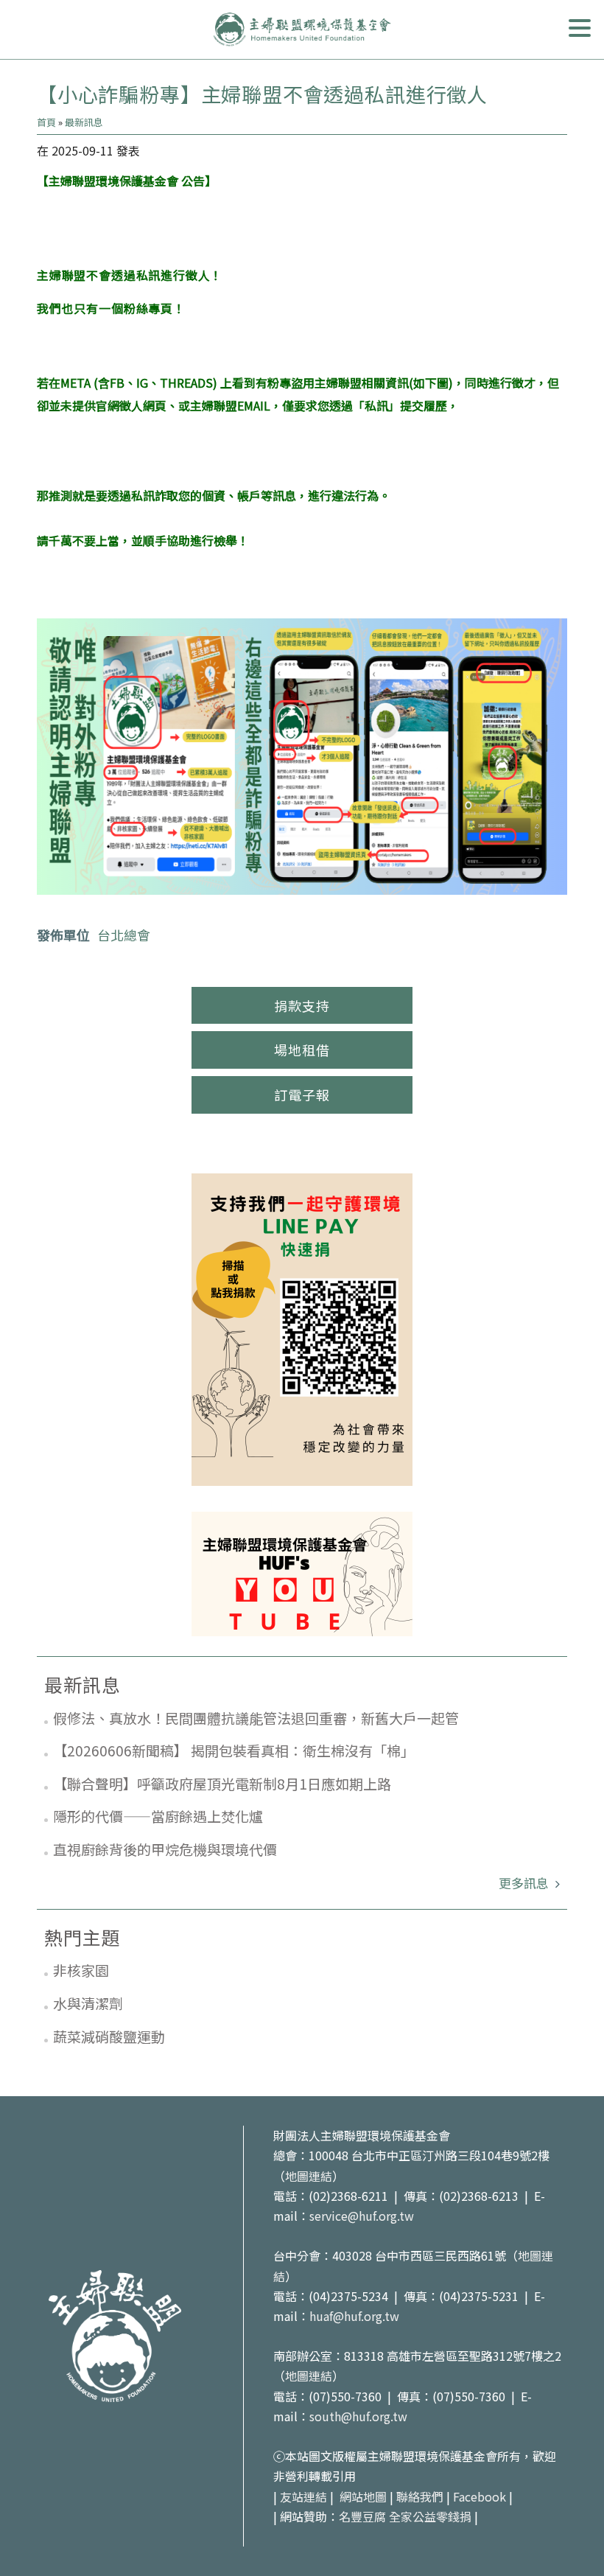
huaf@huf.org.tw (354, 2316)
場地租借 (302, 1050)
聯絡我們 (420, 2496)
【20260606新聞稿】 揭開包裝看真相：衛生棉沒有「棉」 (234, 1750)
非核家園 (81, 1970)
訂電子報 (302, 1095)
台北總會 (124, 935)
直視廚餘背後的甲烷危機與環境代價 (165, 1849)
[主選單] (580, 28)
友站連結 (303, 2496)
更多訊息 (525, 1883)
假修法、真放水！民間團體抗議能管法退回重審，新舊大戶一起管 (256, 1718)
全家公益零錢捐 (430, 2516)
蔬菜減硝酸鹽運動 (109, 2036)
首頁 (46, 122)
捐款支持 (302, 1005)
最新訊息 (84, 122)
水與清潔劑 (88, 2003)
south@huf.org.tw (358, 2416)
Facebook (480, 2496)
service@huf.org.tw (362, 2216)
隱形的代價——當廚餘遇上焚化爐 (158, 1816)
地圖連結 (309, 2176)
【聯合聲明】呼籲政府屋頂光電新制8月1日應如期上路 (222, 1783)
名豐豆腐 (362, 2516)
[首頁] (302, 29)
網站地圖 (363, 2496)
